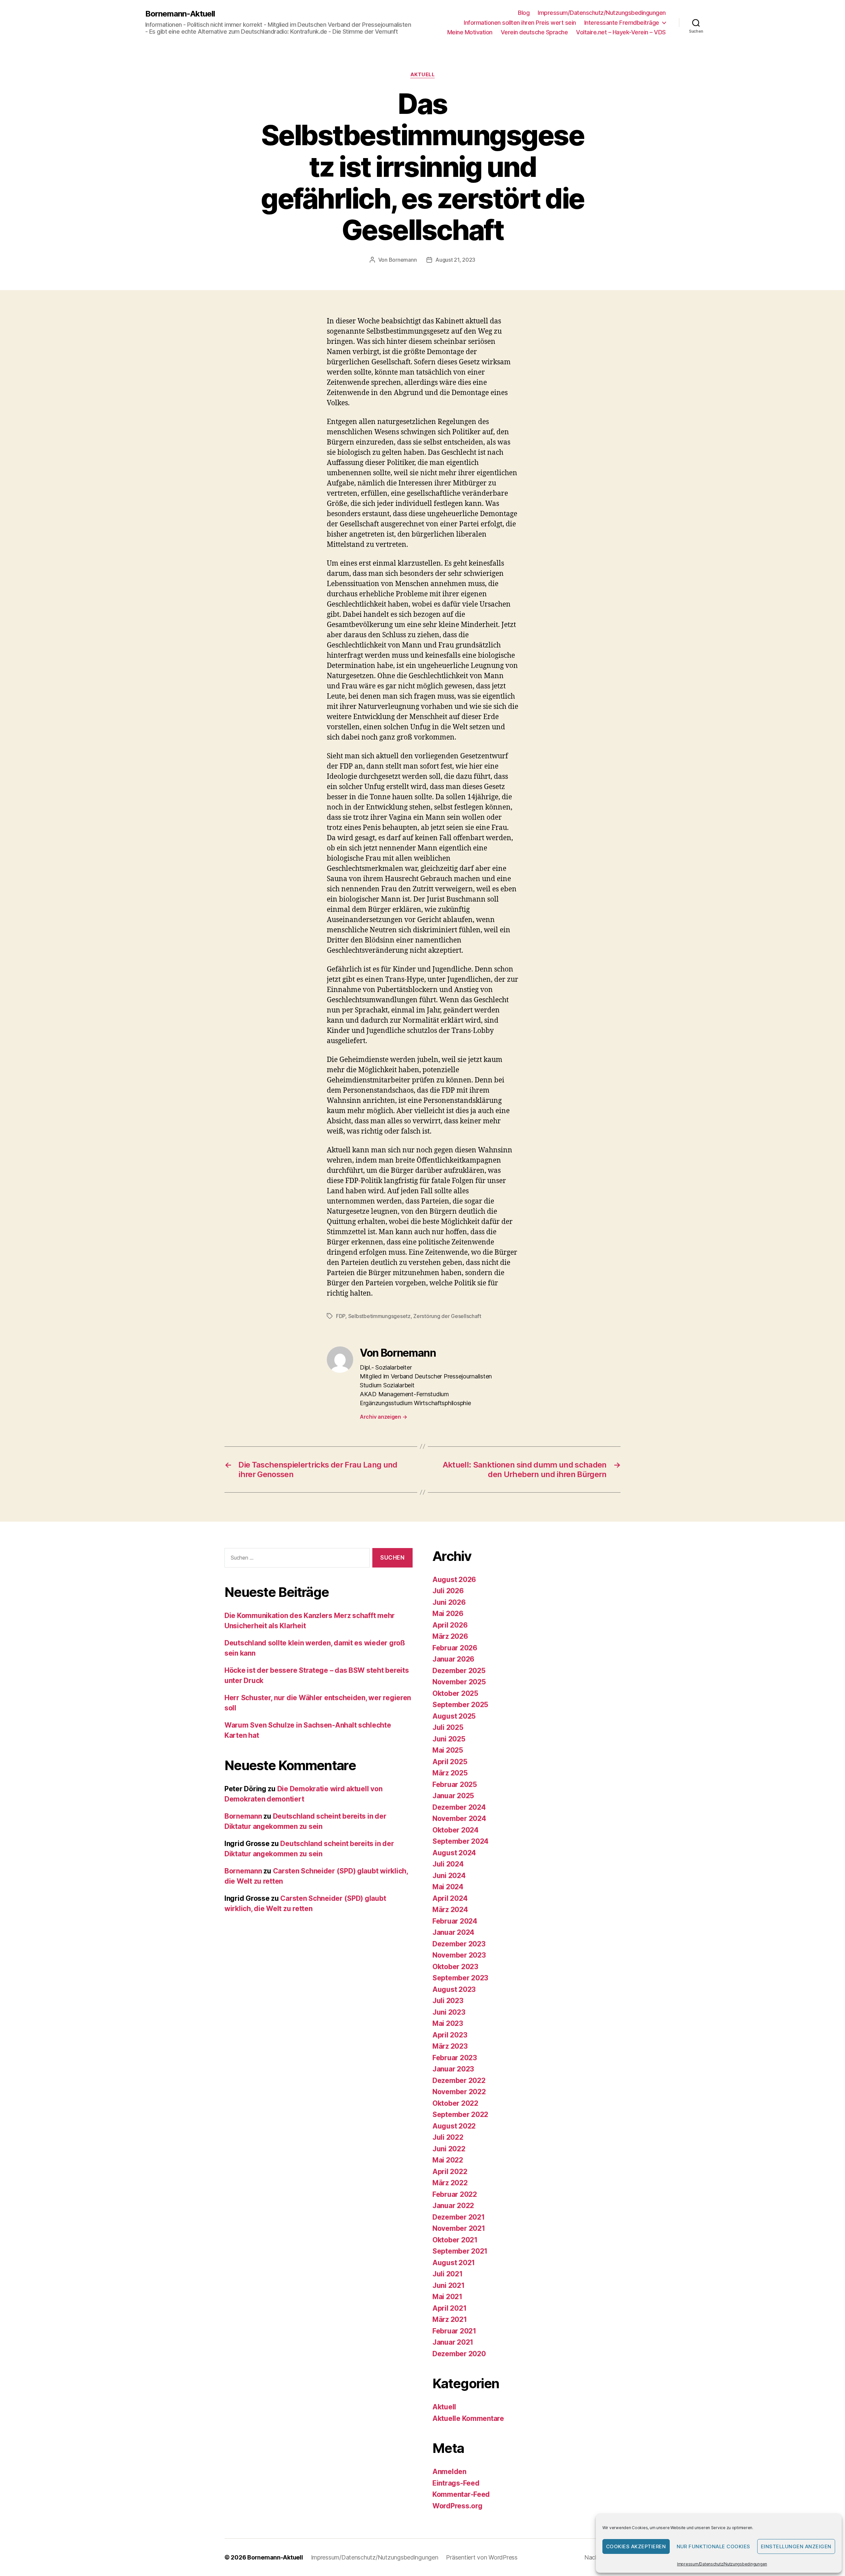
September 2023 (460, 1978)
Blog (524, 13)
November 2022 (459, 2092)
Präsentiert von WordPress (482, 2557)
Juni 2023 (449, 2012)
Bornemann (403, 260)
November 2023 (459, 1955)
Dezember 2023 (459, 1944)
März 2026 (450, 1636)
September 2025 (460, 1705)
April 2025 (450, 1762)
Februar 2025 (455, 1784)
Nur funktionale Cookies (714, 2546)
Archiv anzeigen (383, 1417)
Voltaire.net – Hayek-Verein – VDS (621, 32)
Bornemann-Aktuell (180, 14)
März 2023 (450, 2046)
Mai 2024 (448, 1887)
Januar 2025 (453, 1796)
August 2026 (454, 1580)
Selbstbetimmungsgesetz (379, 1316)
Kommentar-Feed (461, 2494)
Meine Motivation (470, 32)
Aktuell (423, 75)
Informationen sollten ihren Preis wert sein (520, 23)
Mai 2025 (448, 1750)
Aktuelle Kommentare (468, 2418)
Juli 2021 (448, 2274)
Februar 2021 (454, 2331)
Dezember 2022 (459, 2081)
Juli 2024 (448, 1864)
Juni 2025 (449, 1739)
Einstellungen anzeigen (796, 2546)
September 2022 (460, 2114)
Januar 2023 (453, 2069)
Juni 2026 (449, 1602)
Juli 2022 (448, 2137)
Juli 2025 (448, 1727)
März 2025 (450, 1773)
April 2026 (450, 1625)
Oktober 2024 (456, 1830)
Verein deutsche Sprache (534, 32)
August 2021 (454, 2263)
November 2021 (459, 2228)
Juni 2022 (449, 2149)
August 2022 (454, 2126)
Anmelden (449, 2472)
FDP (341, 1316)
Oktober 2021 (455, 2240)
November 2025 (459, 1682)
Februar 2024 (455, 1921)
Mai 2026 (448, 1614)
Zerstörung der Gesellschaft (447, 1316)
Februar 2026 (455, 1648)
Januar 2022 (453, 2206)
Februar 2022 (455, 2194)
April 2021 (449, 2308)
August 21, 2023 (455, 260)
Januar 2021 (453, 2342)
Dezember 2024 (459, 1807)
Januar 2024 (453, 1932)
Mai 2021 (447, 2297)
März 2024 (450, 1910)
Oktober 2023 (455, 1967)
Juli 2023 (448, 2001)
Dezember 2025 (459, 1671)
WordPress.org (457, 2506)
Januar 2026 (453, 1659)
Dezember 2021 (459, 2217)
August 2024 (454, 1853)
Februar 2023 (455, 2058)
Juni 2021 (449, 2285)
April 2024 (450, 1898)
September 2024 (460, 1841)
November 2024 (459, 1818)
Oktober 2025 (455, 1693)
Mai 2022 (448, 2160)
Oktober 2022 (455, 2103)
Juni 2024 (449, 1876)
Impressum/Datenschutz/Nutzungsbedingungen (722, 2564)
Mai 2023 (448, 2023)
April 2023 (450, 2035)
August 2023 (454, 1989)
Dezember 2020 (459, 2354)
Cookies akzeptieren (636, 2546)
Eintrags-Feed (456, 2483)
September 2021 (460, 2251)
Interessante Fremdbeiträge (622, 23)
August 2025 (454, 1716)
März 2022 (450, 2183)
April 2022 (450, 2172)
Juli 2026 (448, 1591)
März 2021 (450, 2319)
